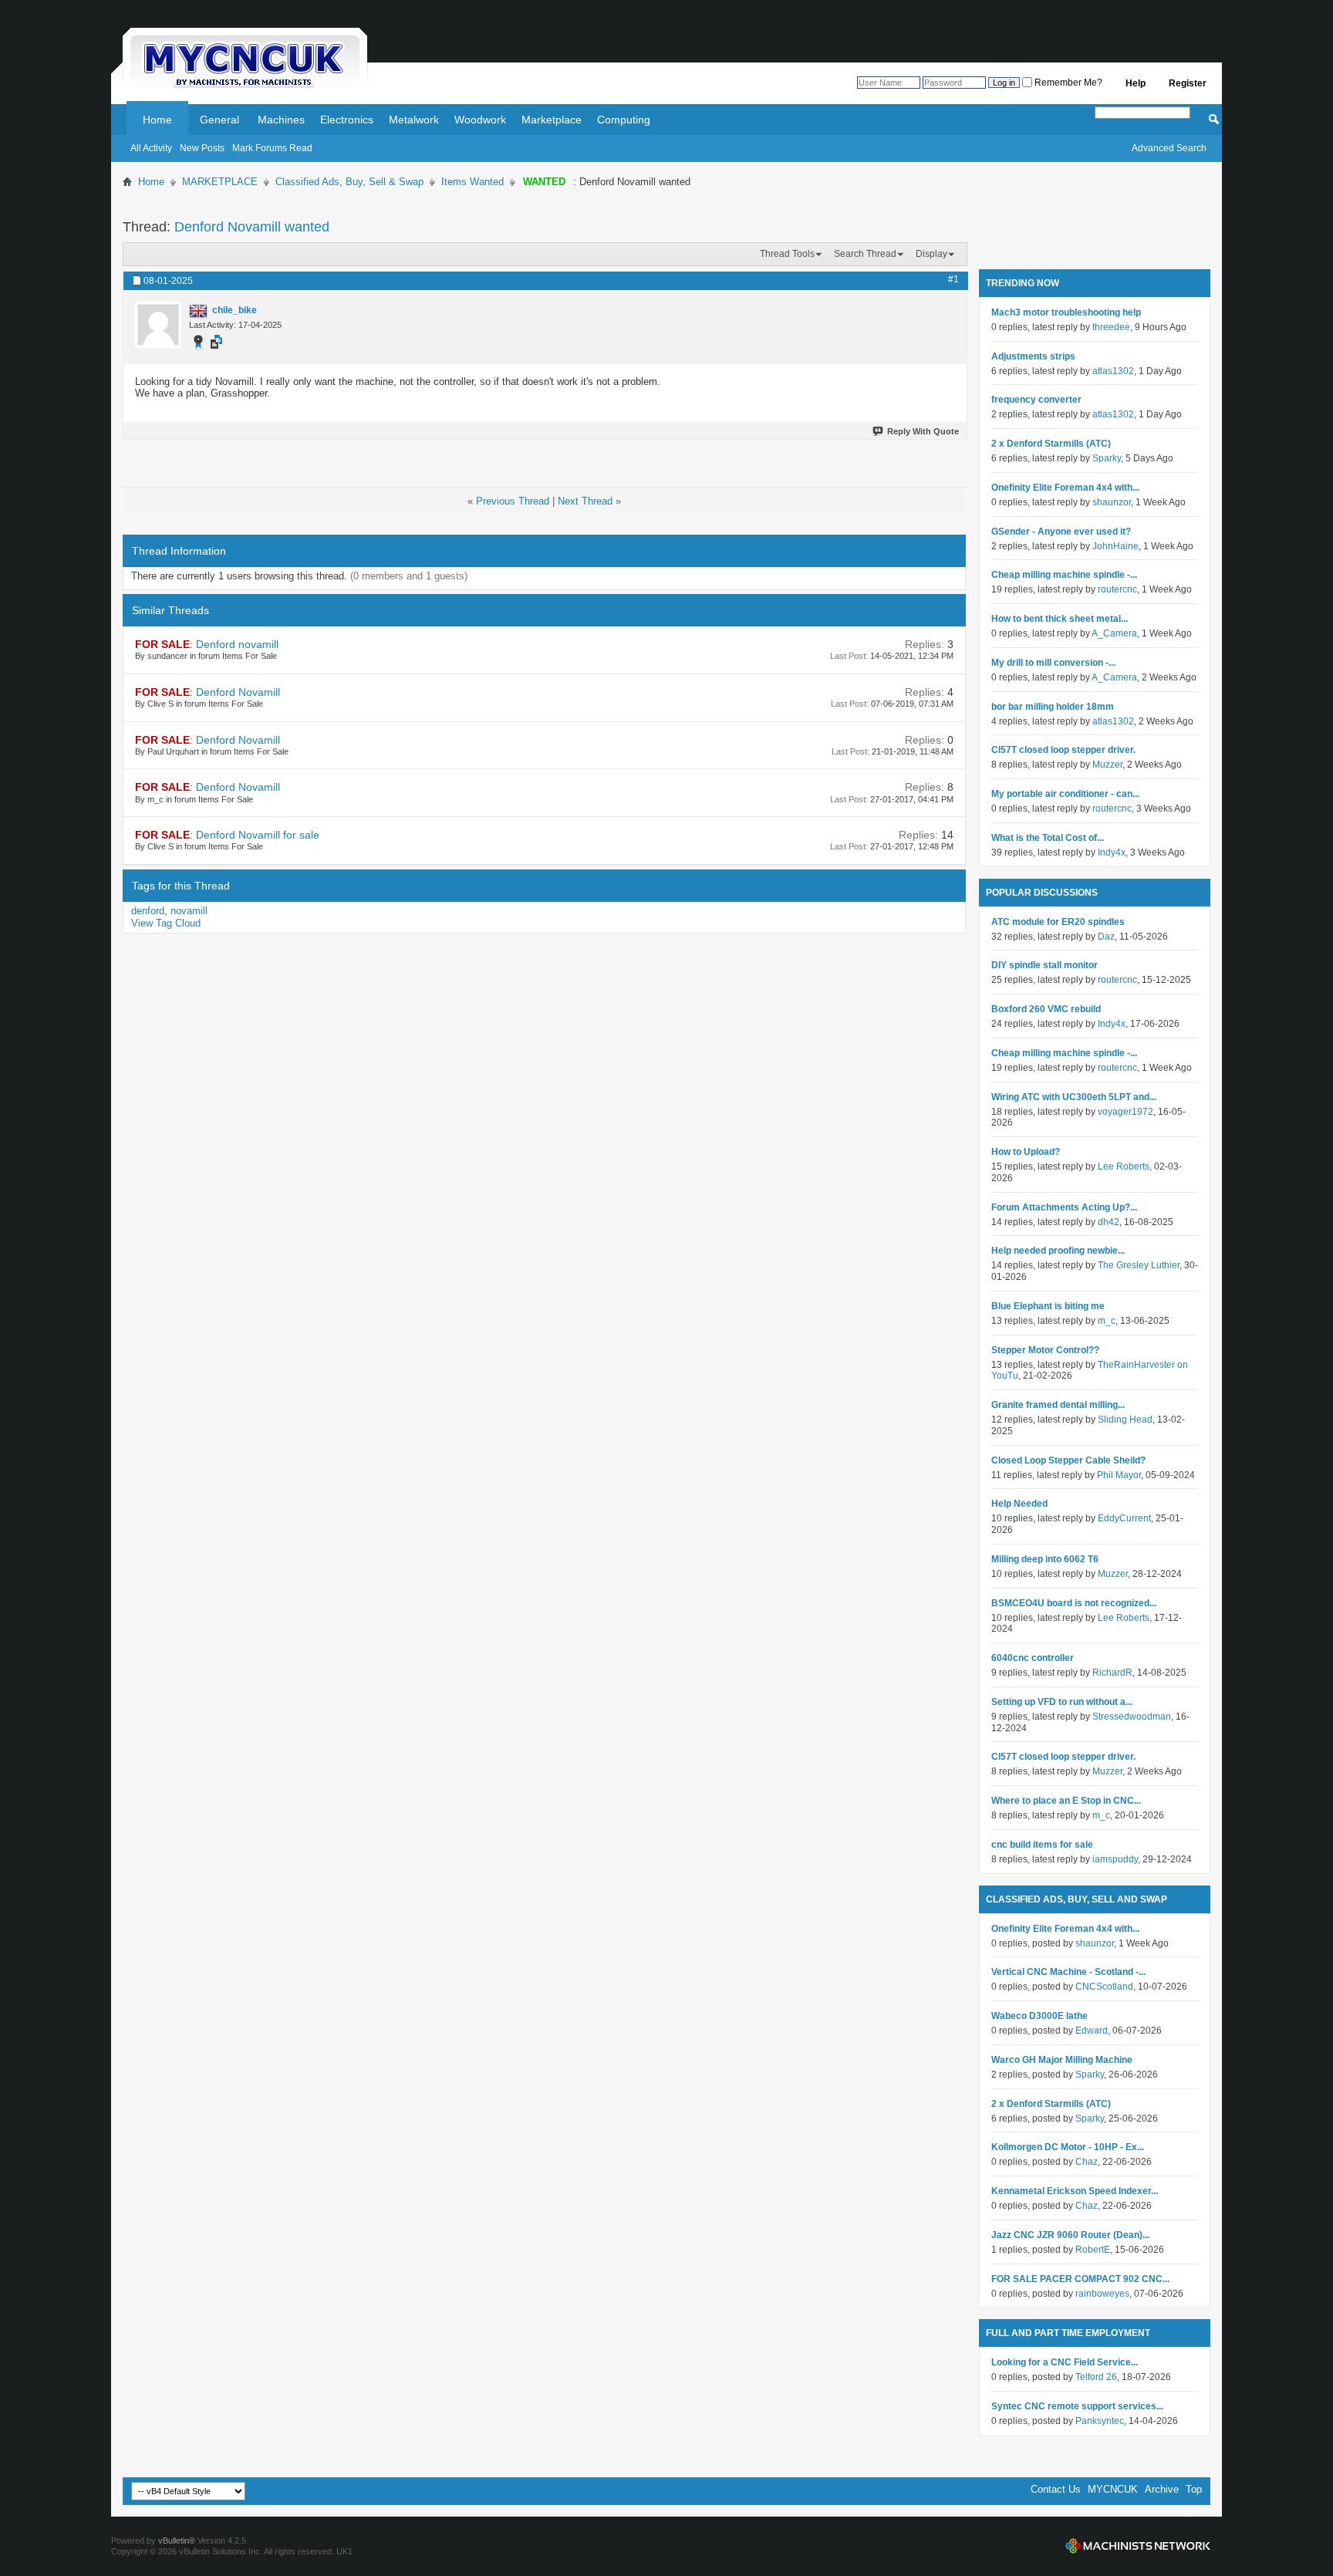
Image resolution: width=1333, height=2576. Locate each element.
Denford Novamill (238, 692)
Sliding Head (1125, 1420)
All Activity (151, 148)
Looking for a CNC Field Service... (1065, 2362)
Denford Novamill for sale (258, 835)
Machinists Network (1138, 2546)
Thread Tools (787, 254)
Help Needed (1019, 1504)
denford (148, 911)
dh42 (1109, 1222)
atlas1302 (1113, 371)
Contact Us (1056, 2489)
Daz (1106, 937)
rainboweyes (1102, 2294)
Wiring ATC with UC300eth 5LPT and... (1074, 1097)
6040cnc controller (1033, 1658)
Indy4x (1112, 852)
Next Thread (585, 501)
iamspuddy (1115, 1859)
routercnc (1117, 589)
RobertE (1093, 2250)
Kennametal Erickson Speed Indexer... (1075, 2191)
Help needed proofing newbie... (1058, 1251)
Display (931, 254)
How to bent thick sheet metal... (1060, 619)
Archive (1162, 2489)
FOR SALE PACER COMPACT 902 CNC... (1080, 2279)
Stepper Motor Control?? (1045, 1350)
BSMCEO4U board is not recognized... (1074, 1603)
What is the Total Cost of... (1048, 838)
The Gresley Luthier (1139, 1265)
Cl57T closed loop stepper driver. (1063, 750)
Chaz (1087, 2162)
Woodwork (480, 120)
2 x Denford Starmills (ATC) (1051, 444)
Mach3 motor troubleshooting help (1066, 312)
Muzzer (1107, 765)
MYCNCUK (1113, 2489)
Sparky (1107, 458)
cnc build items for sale (1042, 1845)
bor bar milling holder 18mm (1053, 707)
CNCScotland (1104, 1987)
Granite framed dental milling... (1058, 1405)
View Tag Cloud (166, 923)
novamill (189, 911)
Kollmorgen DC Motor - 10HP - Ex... (1068, 2147)
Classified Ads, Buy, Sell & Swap (349, 182)
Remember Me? (1067, 83)
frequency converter (1036, 400)
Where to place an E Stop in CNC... (1066, 1801)
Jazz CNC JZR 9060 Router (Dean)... (1070, 2235)
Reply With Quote (923, 431)
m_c (1107, 1321)
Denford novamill (237, 644)
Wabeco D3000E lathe (1039, 2016)
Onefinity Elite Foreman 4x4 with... (1065, 488)
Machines (281, 120)
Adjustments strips (1033, 356)
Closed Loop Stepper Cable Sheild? (1068, 1460)
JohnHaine (1115, 546)
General (219, 120)
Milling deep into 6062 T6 (1045, 1559)
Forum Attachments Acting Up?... (1064, 1207)
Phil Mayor (1119, 1475)
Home (157, 120)
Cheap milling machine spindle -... (1064, 575)
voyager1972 (1125, 1112)
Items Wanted (472, 182)
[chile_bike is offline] (158, 325)
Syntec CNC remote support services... (1077, 2406)
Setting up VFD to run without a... (1062, 1702)
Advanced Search (1169, 148)
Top (1194, 2489)
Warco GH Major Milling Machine (1062, 2060)
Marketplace (552, 120)
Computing (624, 120)
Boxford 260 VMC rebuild (1046, 1009)
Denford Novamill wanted (252, 227)
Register (1188, 83)
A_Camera (1114, 633)
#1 (953, 279)
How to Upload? (1026, 1152)
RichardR (1112, 1673)
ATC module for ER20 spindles (1058, 922)
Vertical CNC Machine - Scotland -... (1068, 1972)
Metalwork (414, 120)
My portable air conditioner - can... (1065, 794)
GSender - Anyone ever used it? (1061, 532)
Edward (1092, 2031)
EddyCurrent (1124, 1518)
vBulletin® (177, 2541)
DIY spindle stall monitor (1044, 965)
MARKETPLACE (220, 182)
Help (1136, 83)
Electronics (347, 120)
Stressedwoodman (1132, 1717)
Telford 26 (1096, 2377)
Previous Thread (513, 501)
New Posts (202, 148)
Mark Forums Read (272, 148)
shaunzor (1112, 502)
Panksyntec (1100, 2421)
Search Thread (865, 254)
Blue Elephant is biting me (1048, 1306)
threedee (1111, 327)
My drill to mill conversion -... (1053, 663)
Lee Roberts (1124, 1166)
